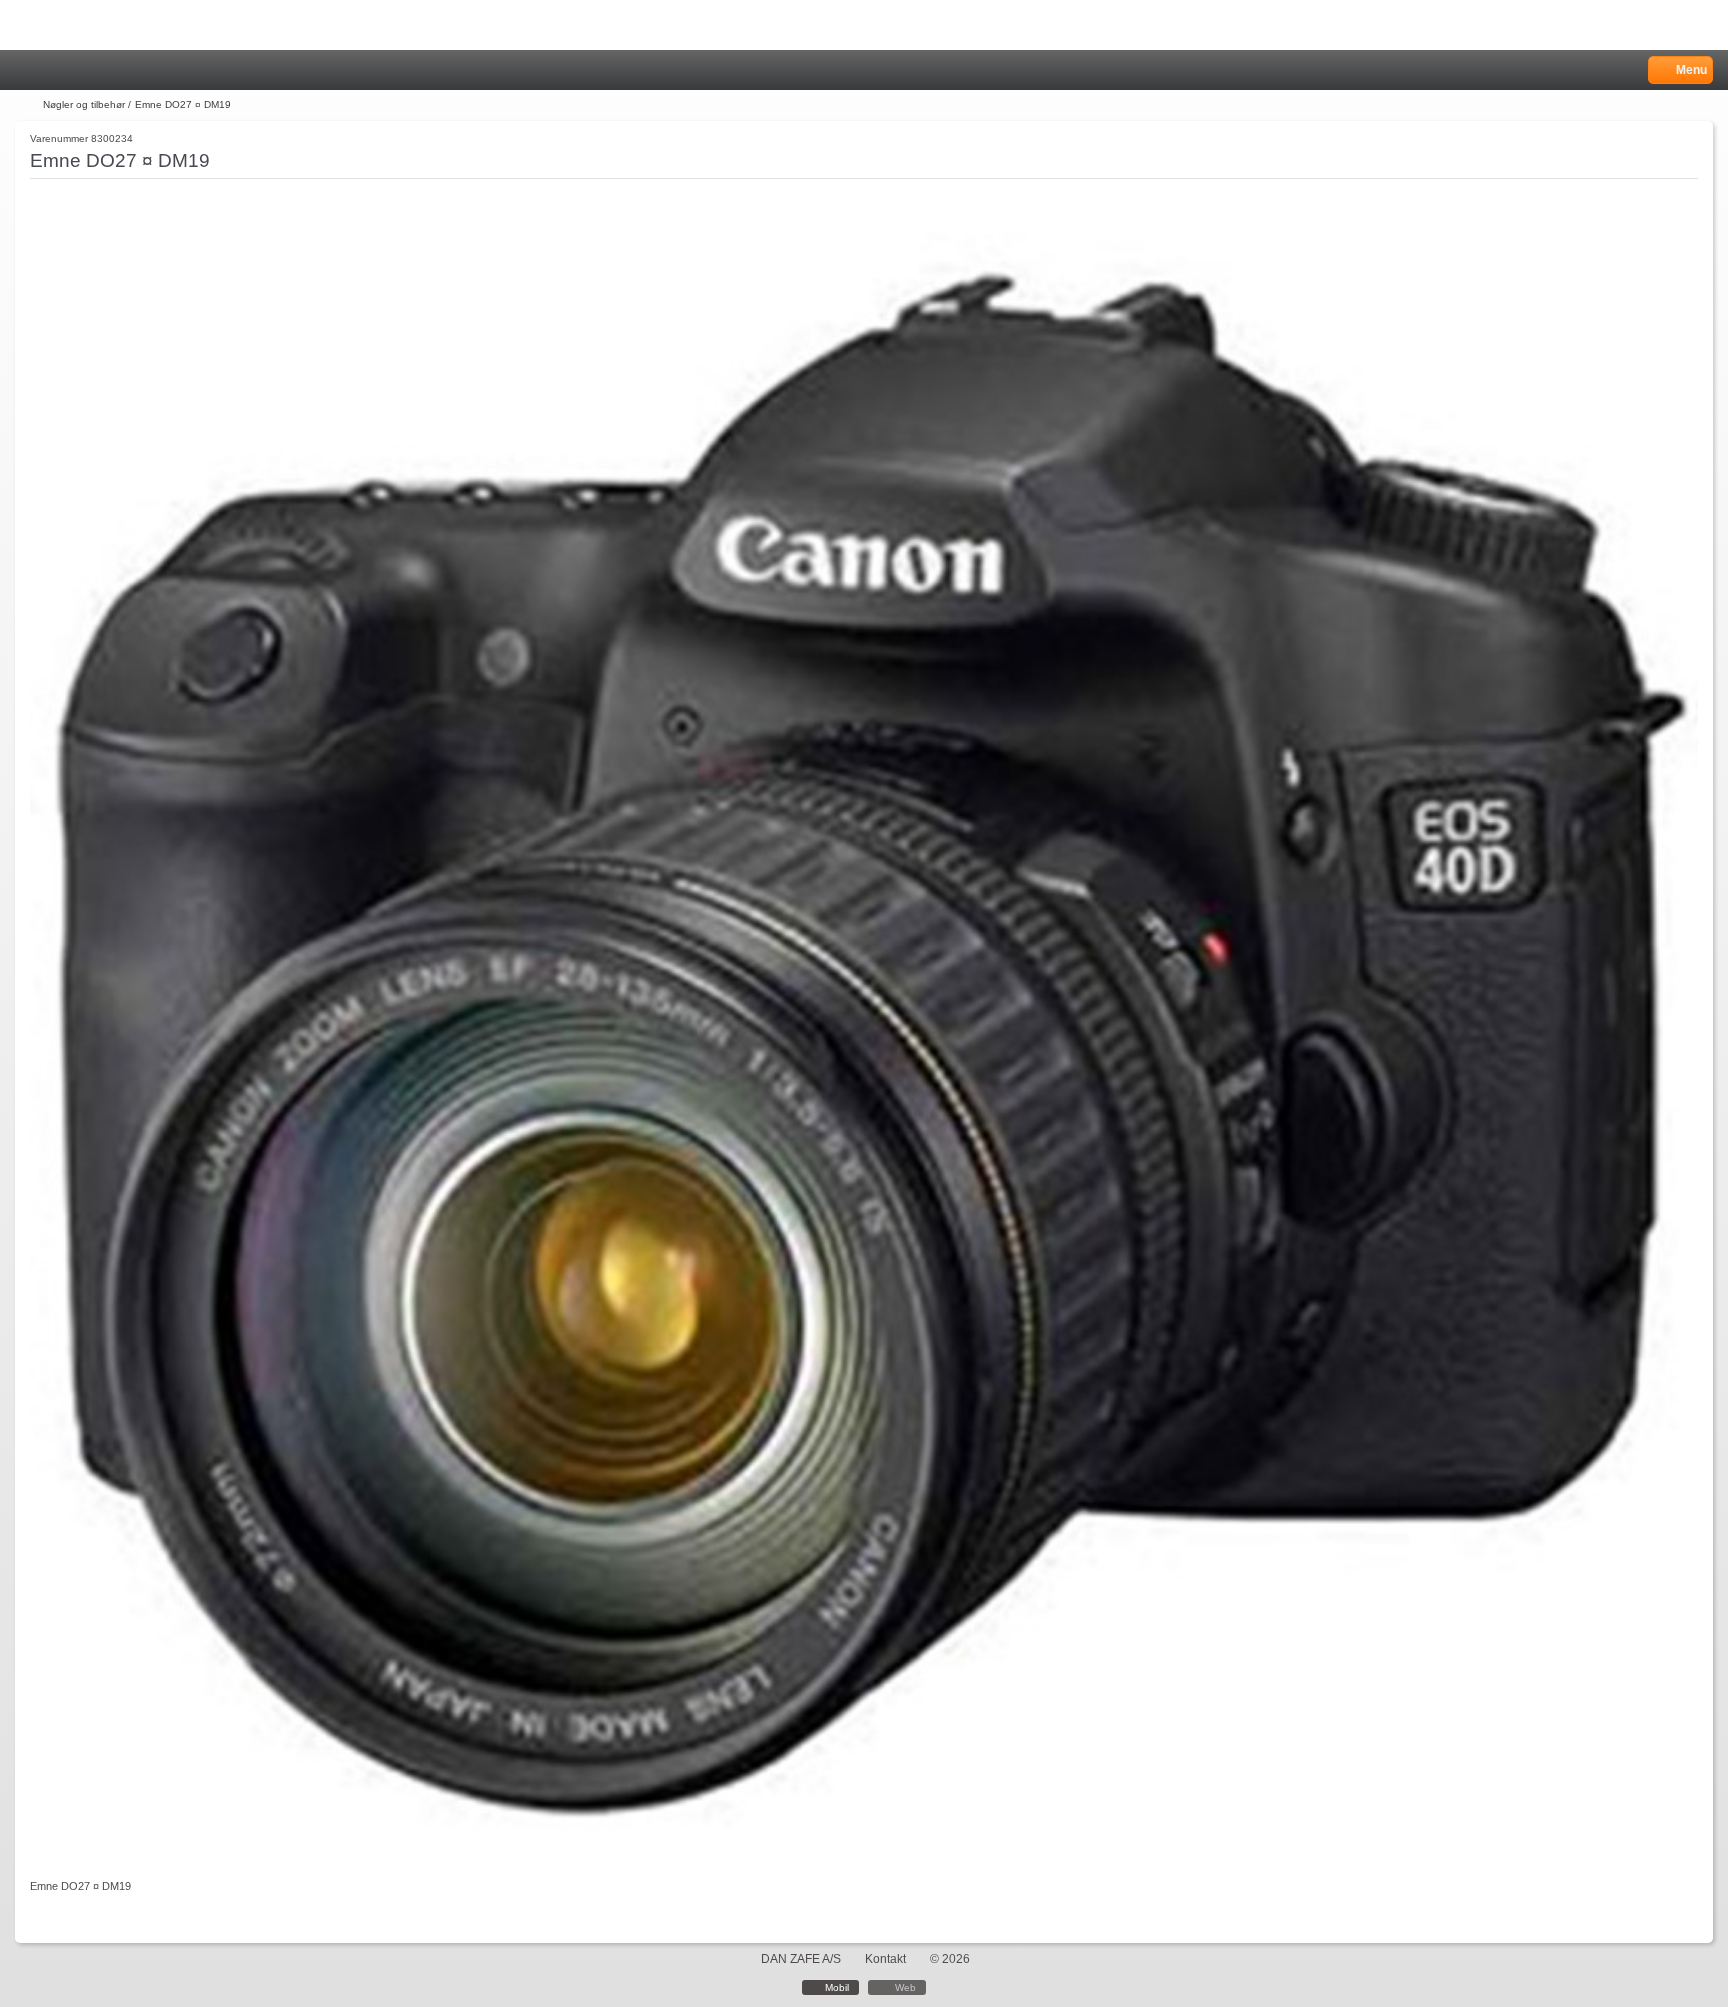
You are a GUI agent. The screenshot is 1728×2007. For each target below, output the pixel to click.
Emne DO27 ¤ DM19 (183, 104)
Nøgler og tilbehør (84, 104)
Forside (27, 105)
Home (25, 70)
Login (51, 70)
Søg (77, 70)
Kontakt (885, 1959)
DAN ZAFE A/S (801, 1959)
